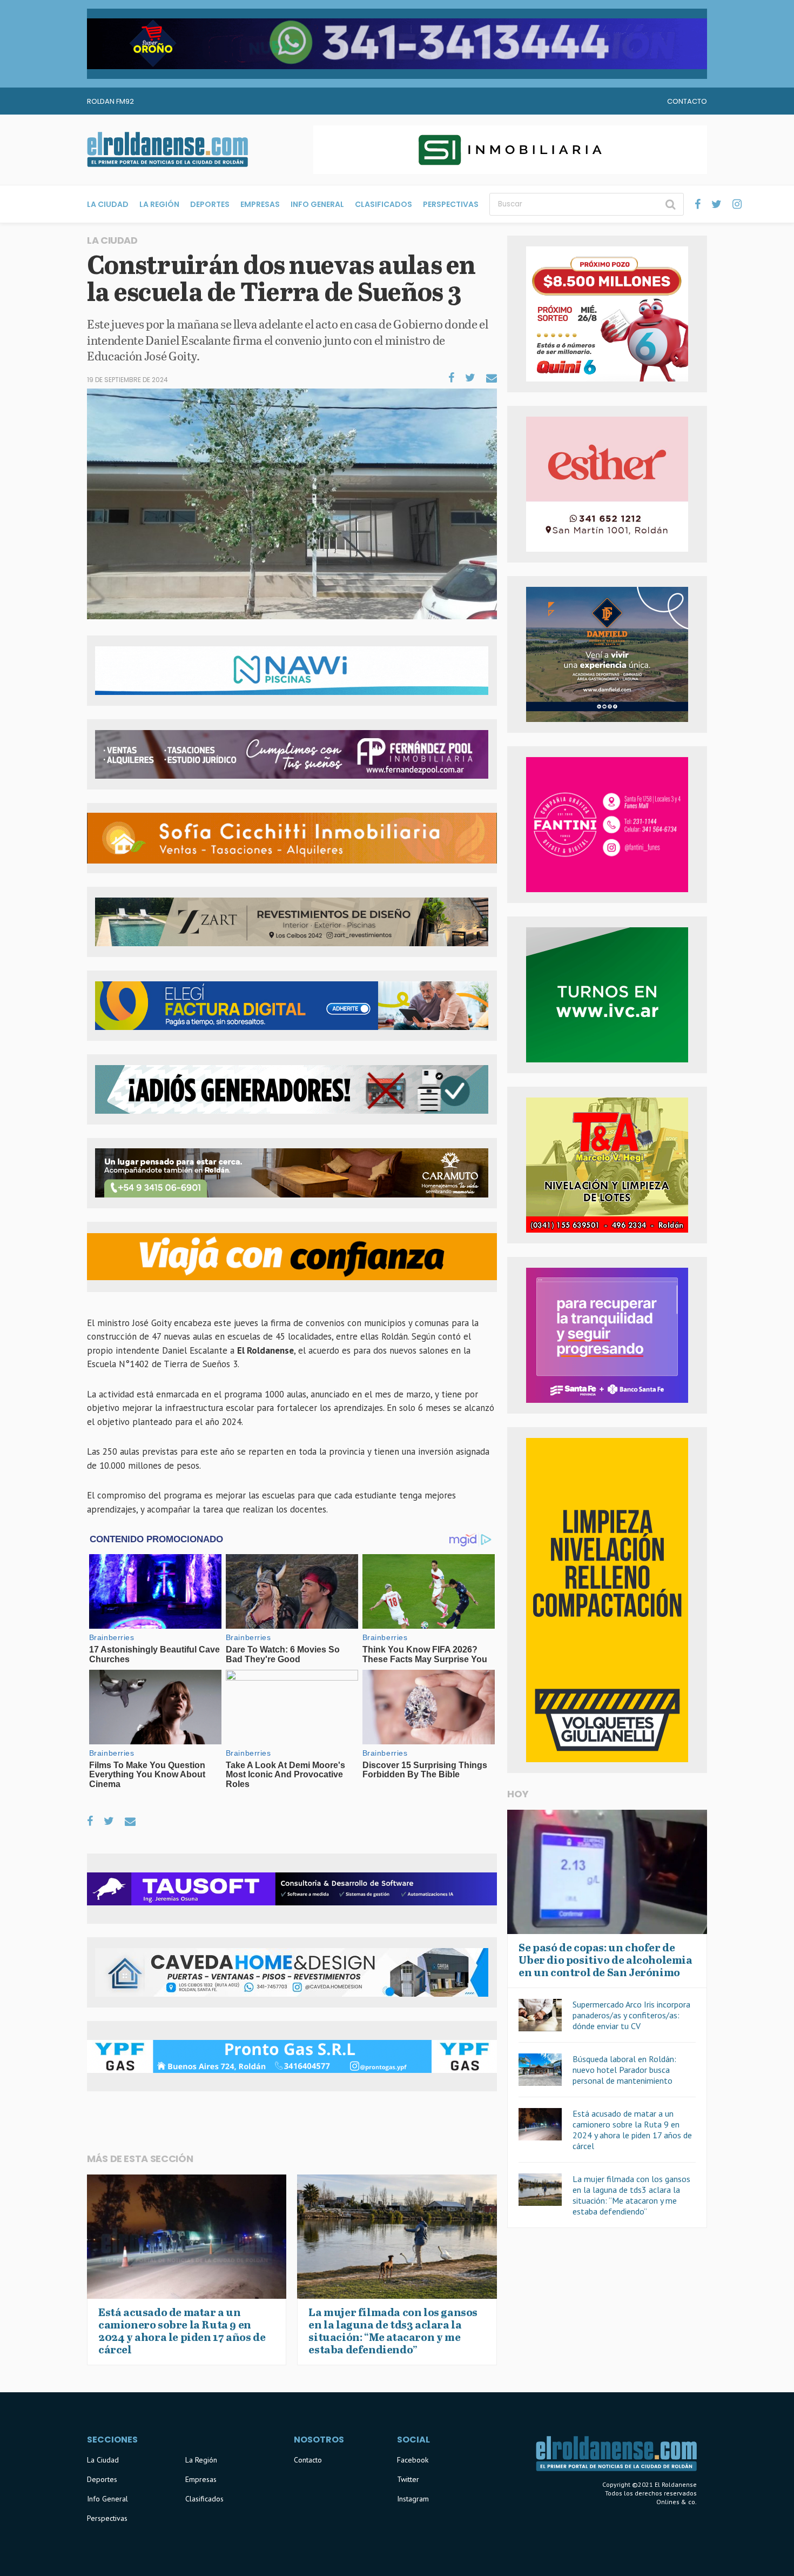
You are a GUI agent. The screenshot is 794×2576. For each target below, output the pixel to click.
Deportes (210, 204)
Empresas (260, 204)
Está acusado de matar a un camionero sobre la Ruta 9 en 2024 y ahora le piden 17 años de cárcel (632, 2130)
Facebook (413, 2460)
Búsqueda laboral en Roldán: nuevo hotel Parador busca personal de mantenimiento (624, 2070)
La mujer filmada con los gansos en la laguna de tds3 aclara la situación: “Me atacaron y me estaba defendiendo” (631, 2195)
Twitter (408, 2479)
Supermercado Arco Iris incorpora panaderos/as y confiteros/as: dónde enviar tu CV (631, 2015)
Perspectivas (451, 204)
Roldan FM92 (110, 101)
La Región (159, 204)
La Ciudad (108, 204)
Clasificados (383, 204)
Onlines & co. (677, 2502)
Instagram (413, 2499)
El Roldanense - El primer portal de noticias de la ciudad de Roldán (167, 150)
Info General (317, 204)
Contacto (687, 101)
